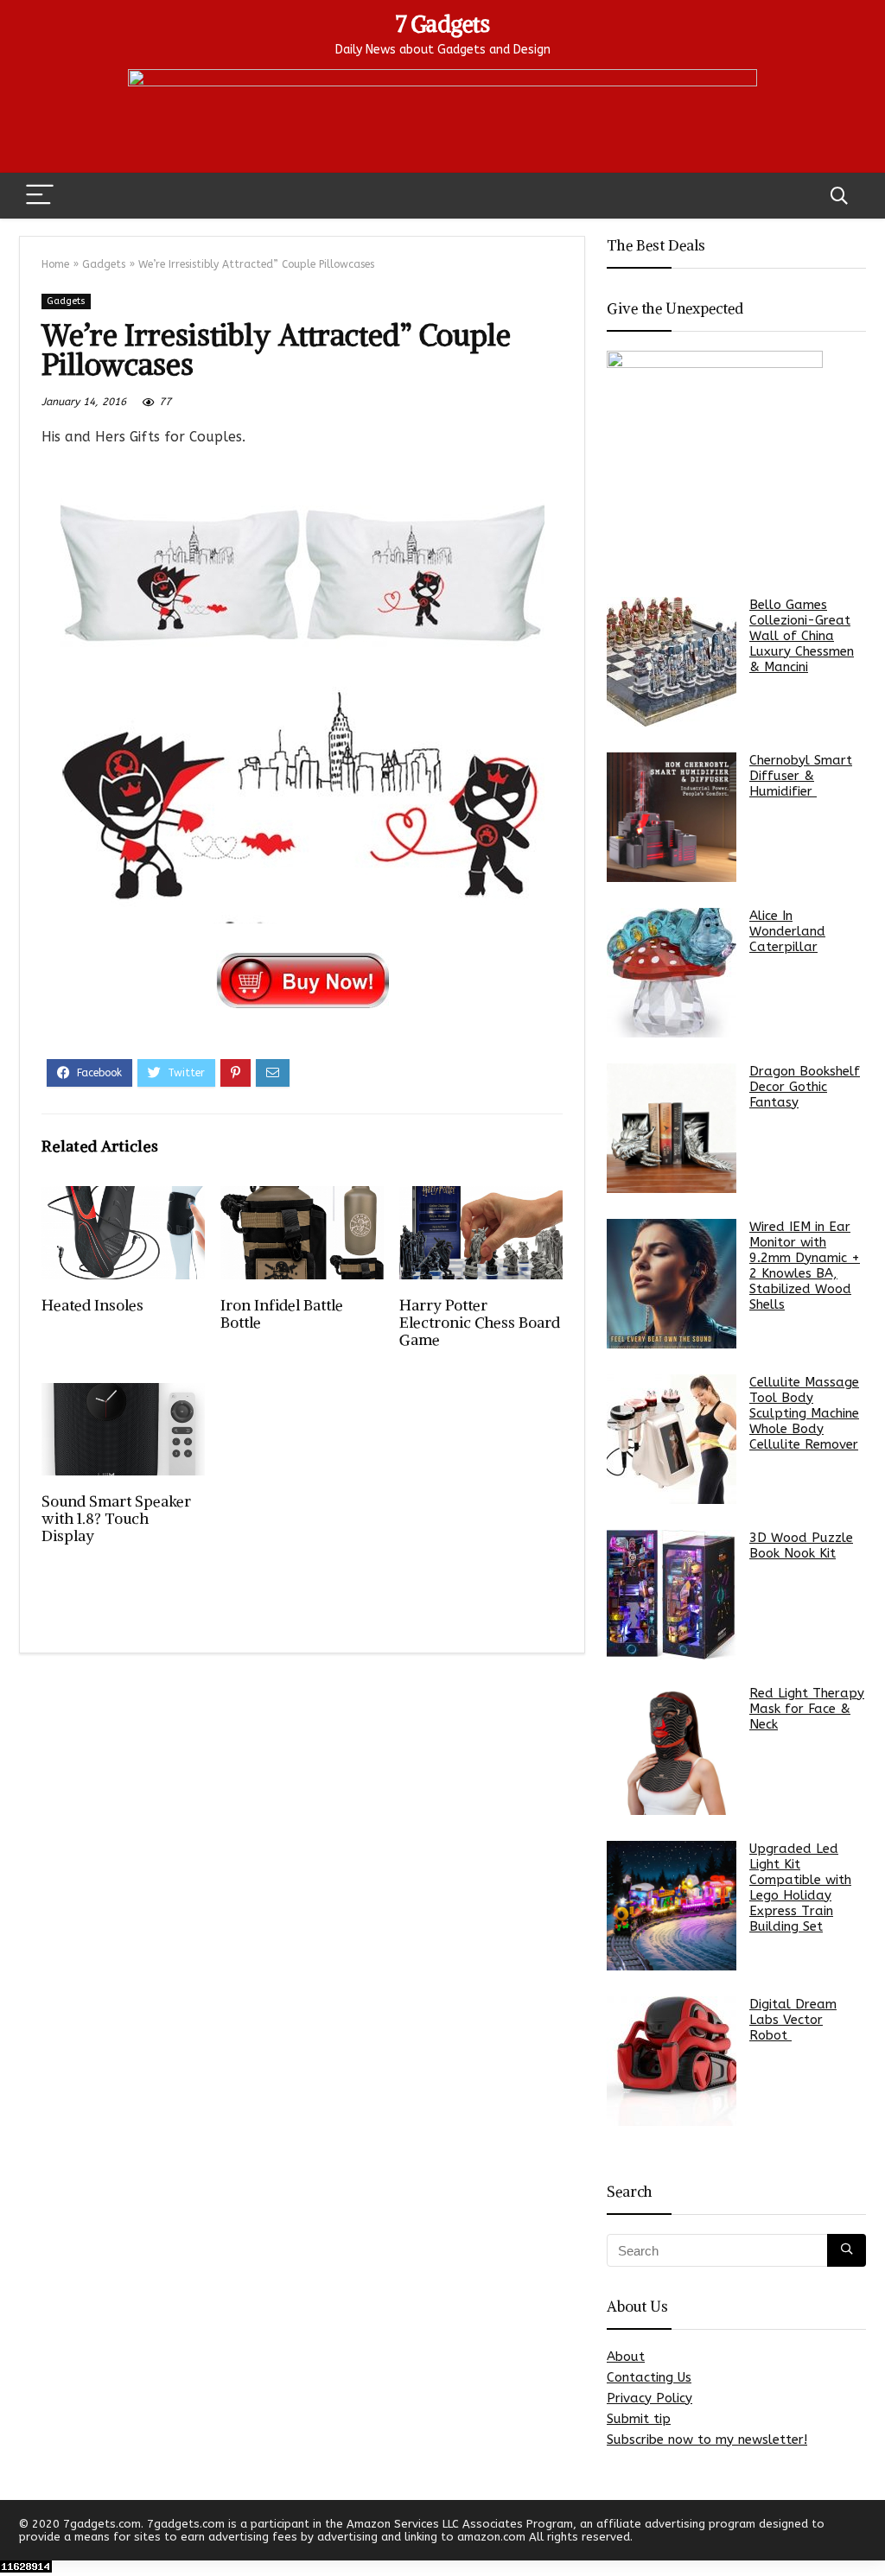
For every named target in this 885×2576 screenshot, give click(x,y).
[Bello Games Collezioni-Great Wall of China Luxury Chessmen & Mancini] (672, 662)
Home (55, 264)
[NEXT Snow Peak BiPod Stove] (868, 2533)
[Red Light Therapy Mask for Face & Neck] (672, 1750)
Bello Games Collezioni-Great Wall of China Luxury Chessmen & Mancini (802, 636)
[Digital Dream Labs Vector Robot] (672, 2061)
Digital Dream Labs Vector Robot (793, 2020)
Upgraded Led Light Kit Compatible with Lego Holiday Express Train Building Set (800, 1888)
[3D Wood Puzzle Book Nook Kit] (672, 1595)
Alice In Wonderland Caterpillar (787, 931)
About (626, 2357)
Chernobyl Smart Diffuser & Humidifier (801, 776)
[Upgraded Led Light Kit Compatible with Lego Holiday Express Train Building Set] (672, 1906)
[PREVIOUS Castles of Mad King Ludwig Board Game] (17, 2533)
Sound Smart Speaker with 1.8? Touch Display (116, 1519)
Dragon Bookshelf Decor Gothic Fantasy (805, 1087)
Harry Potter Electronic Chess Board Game (480, 1323)
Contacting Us (649, 2377)
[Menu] (40, 196)
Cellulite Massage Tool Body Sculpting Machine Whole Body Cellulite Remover (804, 1413)
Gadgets (104, 264)
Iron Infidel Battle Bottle (282, 1314)
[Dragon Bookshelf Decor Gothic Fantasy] (672, 1128)
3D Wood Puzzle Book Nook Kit (801, 1545)
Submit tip (639, 2419)
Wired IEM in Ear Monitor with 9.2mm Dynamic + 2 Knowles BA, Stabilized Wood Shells (805, 1266)
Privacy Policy (649, 2398)
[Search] (839, 196)
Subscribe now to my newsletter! (707, 2440)
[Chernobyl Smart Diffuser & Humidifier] (672, 817)
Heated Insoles (92, 1305)
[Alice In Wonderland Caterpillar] (672, 973)
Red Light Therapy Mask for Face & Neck (807, 1709)
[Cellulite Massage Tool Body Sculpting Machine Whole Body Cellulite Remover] (672, 1439)
